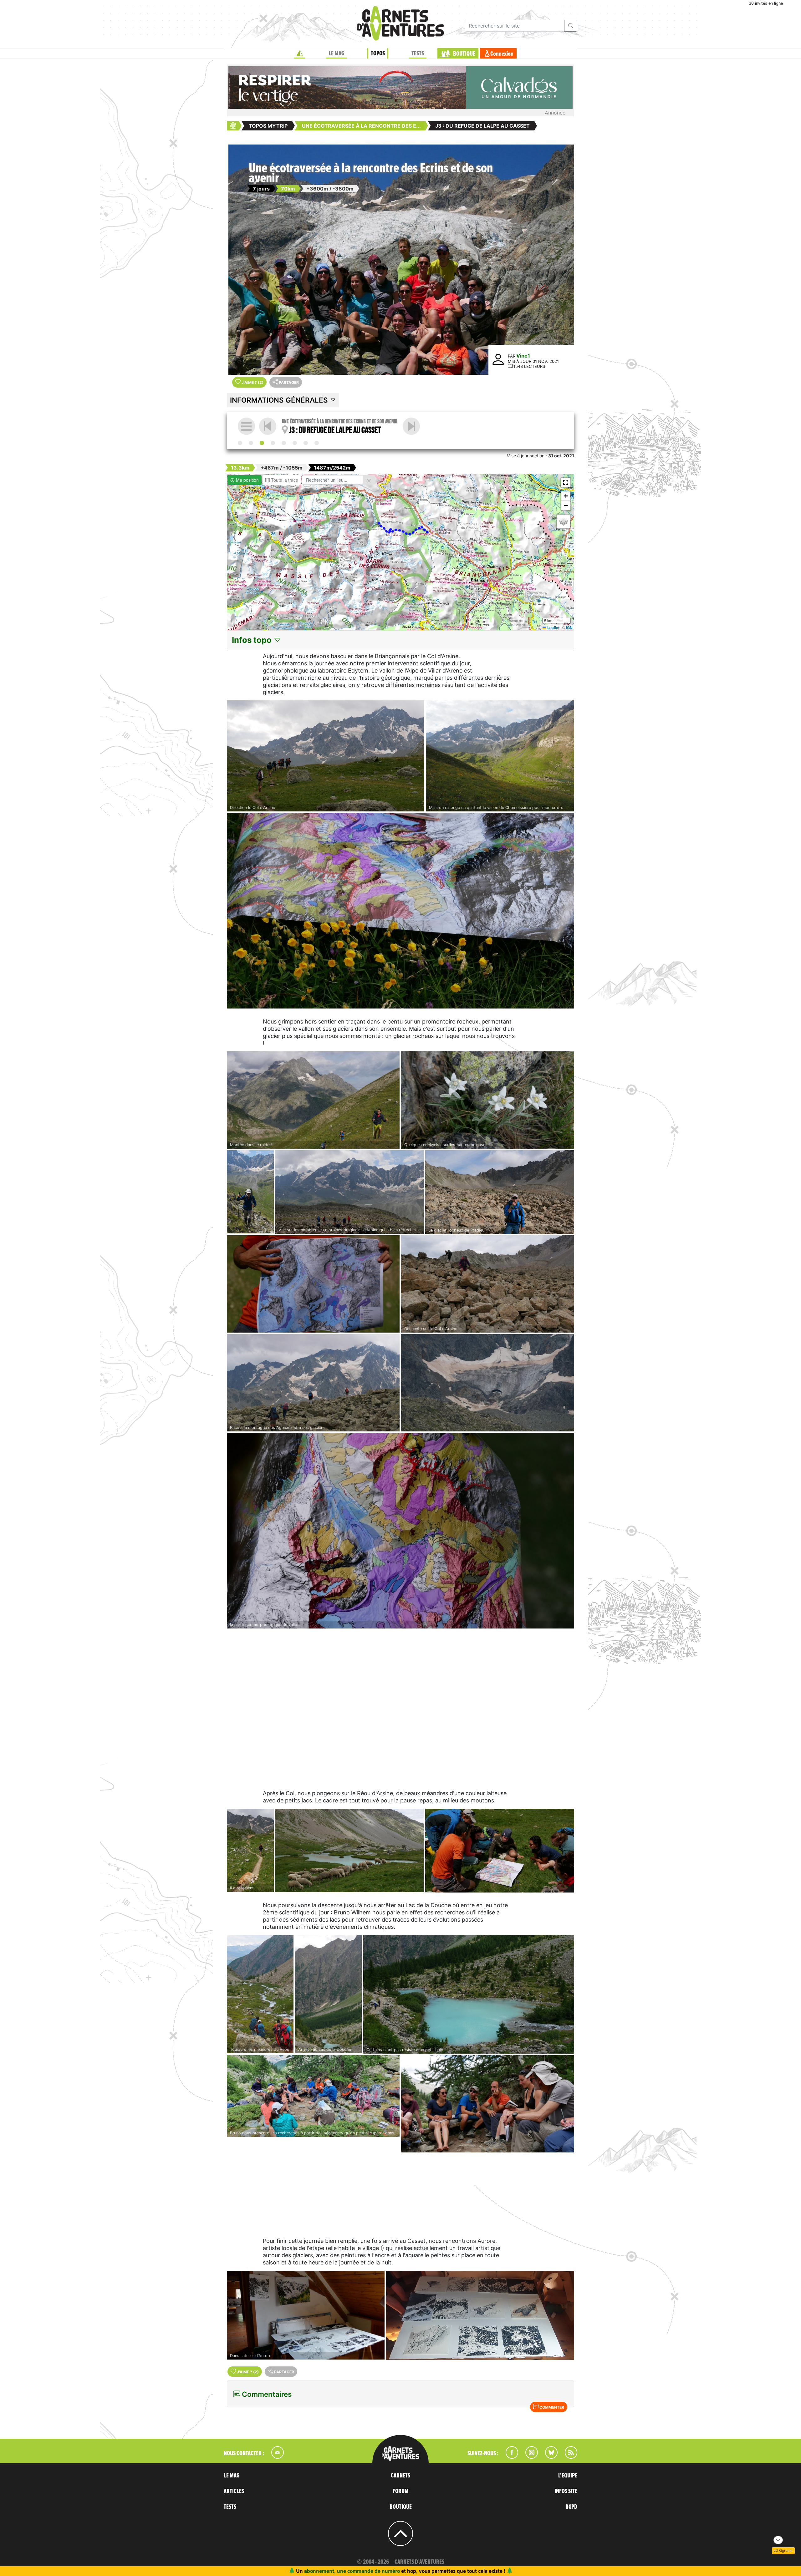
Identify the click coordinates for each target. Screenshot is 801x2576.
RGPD (571, 2507)
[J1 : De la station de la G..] (240, 443)
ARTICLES (234, 2491)
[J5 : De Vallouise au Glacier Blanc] (284, 443)
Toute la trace (284, 480)
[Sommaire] (246, 426)
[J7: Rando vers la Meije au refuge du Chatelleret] (306, 443)
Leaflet (553, 627)
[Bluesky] (548, 2457)
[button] (566, 482)
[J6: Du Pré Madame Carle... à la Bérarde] (295, 443)
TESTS (418, 53)
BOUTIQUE (464, 54)
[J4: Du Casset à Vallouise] (411, 426)
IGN (569, 627)
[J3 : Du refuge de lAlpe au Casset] (262, 443)
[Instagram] (529, 2457)
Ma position (247, 480)
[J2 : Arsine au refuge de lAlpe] (251, 443)
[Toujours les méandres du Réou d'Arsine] (260, 1994)
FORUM (401, 2491)
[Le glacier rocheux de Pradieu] (500, 1192)
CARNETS (400, 2476)
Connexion (502, 54)
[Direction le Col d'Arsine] (326, 756)
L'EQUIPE (568, 2476)
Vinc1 (523, 356)
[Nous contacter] (274, 2457)
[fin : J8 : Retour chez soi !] (317, 443)
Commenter (551, 2407)
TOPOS (378, 53)
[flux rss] (568, 2457)
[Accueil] (300, 53)
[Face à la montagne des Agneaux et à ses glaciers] (313, 1383)
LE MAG (336, 53)
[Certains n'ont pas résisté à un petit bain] (469, 1994)
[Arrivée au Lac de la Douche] (328, 1994)
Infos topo (253, 640)
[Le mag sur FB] (509, 2457)
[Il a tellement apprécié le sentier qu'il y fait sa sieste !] (250, 1850)
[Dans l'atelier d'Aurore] (306, 2315)
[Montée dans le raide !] (313, 1100)
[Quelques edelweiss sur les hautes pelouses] (488, 1100)
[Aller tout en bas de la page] (778, 2540)
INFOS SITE (566, 2491)
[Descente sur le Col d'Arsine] (488, 1284)
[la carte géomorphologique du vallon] (400, 1531)
